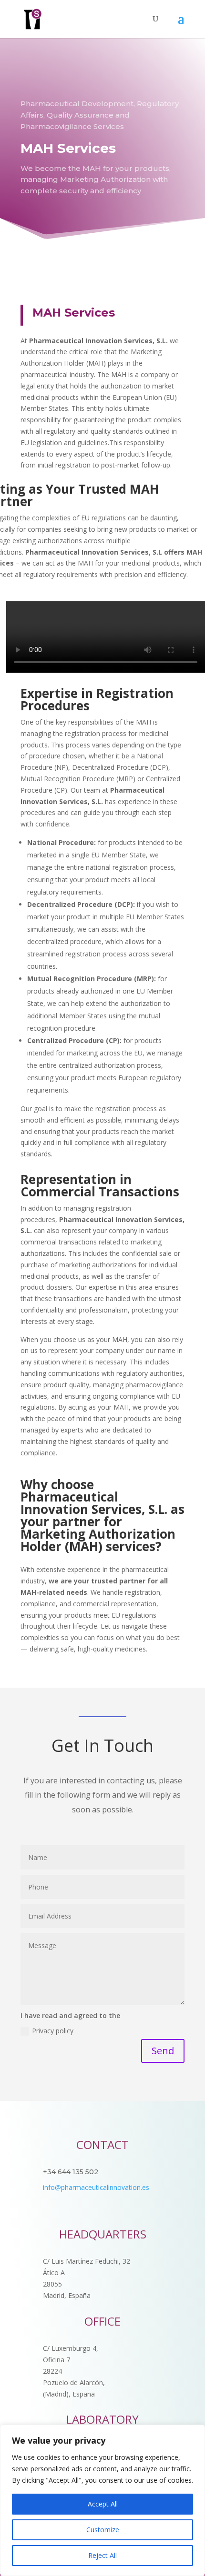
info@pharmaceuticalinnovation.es (96, 2187)
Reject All (102, 2555)
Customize (103, 2530)
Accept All (103, 2504)
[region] (102, 2500)
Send (163, 2051)
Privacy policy (53, 2031)
